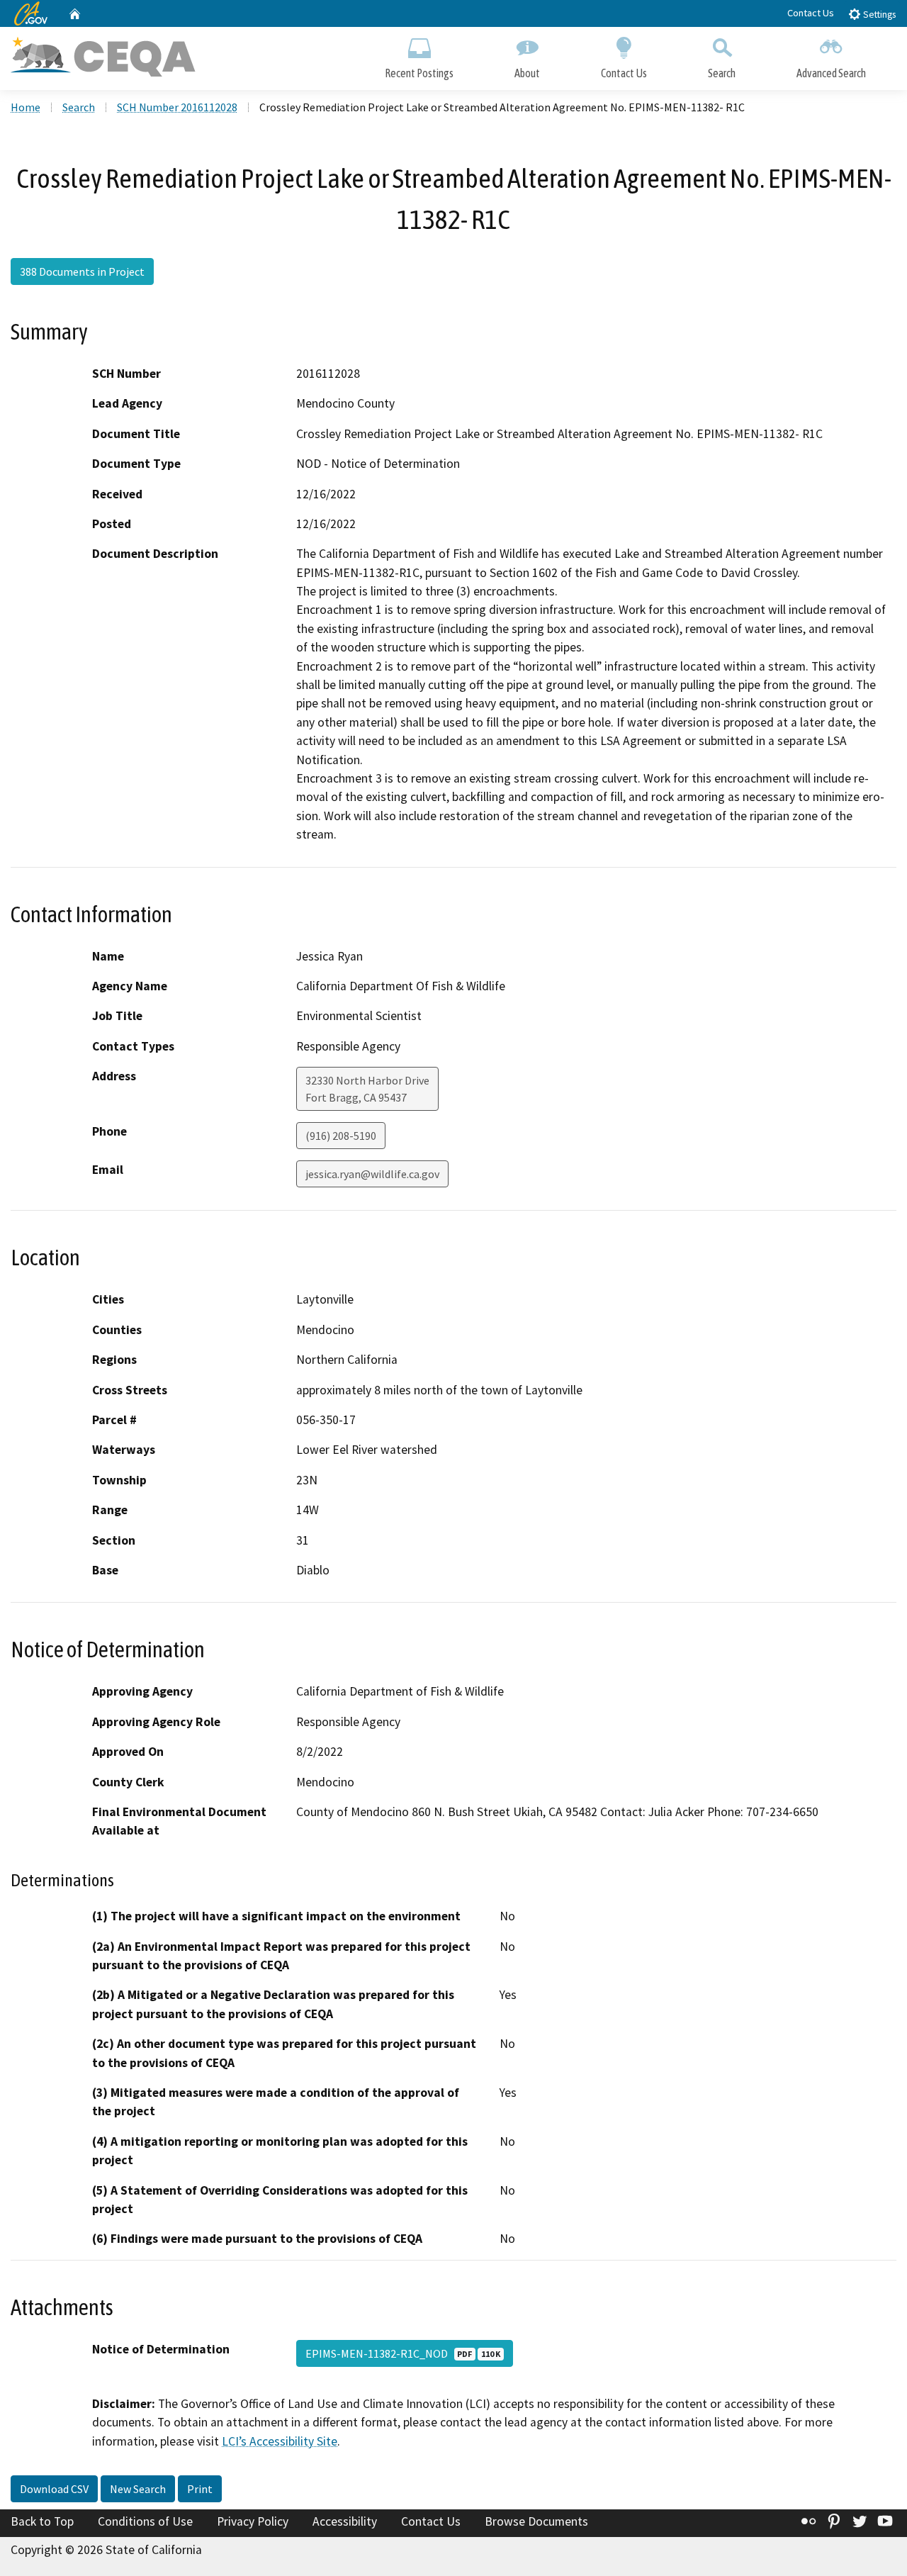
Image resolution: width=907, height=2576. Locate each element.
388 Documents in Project (82, 271)
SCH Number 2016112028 (177, 107)
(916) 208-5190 (341, 1136)
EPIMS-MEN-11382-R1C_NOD (403, 2353)
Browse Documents (536, 2521)
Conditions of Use (145, 2521)
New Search (138, 2489)
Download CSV (54, 2489)
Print (200, 2489)
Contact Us (811, 13)
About (527, 73)
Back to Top (42, 2521)
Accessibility (345, 2521)
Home (26, 107)
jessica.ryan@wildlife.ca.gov (372, 1174)
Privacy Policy (253, 2521)
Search (722, 73)
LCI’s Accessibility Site (280, 2441)
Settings (878, 15)
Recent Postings (419, 73)
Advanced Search (831, 73)
